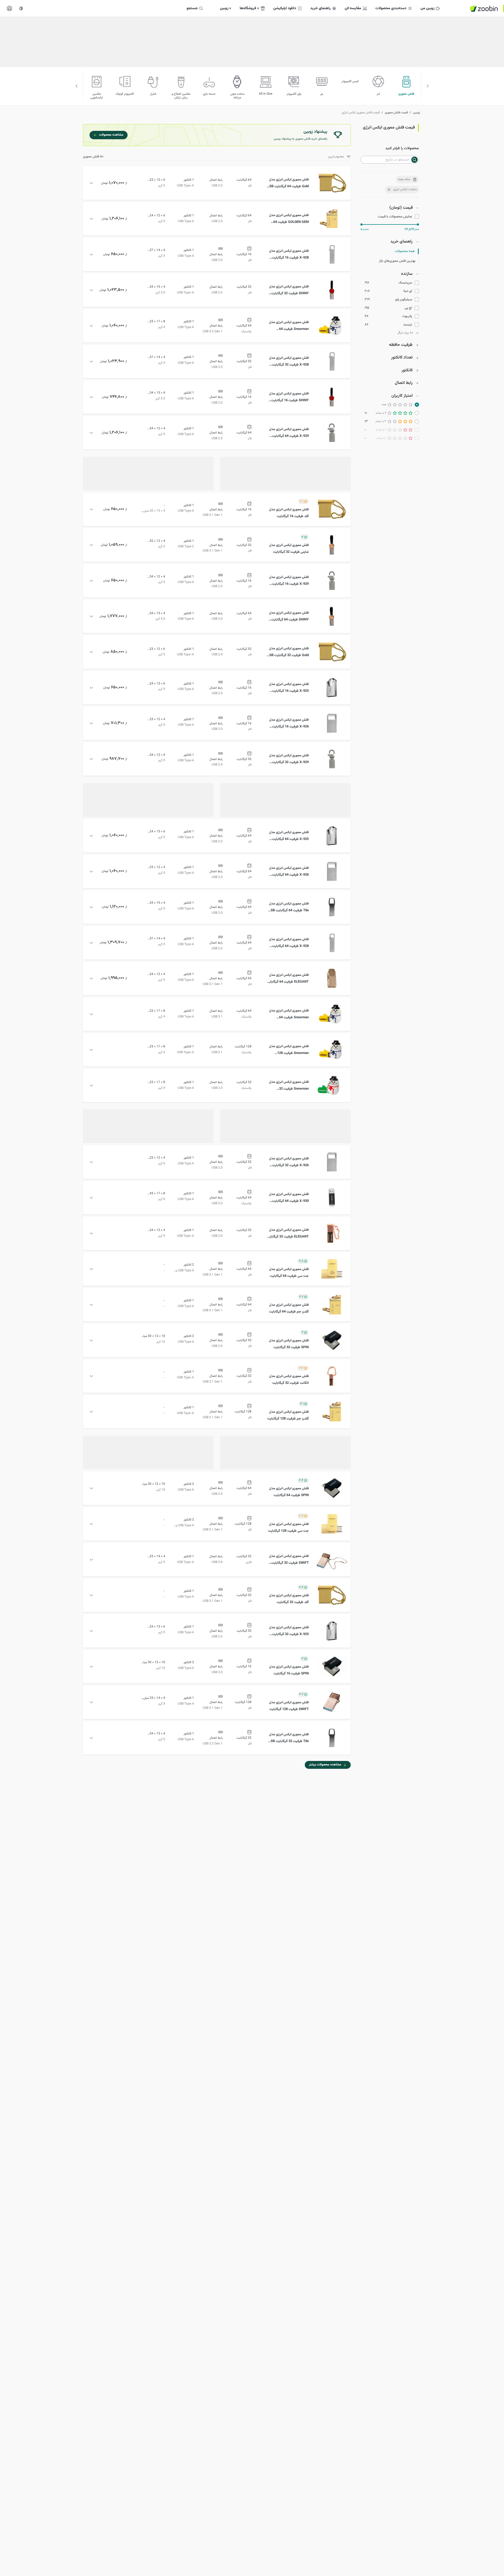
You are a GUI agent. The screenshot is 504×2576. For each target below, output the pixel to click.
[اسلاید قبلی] (427, 86)
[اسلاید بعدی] (77, 86)
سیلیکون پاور (403, 300)
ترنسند (408, 325)
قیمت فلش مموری (396, 113)
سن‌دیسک (405, 283)
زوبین (416, 113)
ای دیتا (408, 291)
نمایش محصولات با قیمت (395, 217)
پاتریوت (407, 316)
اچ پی (408, 308)
